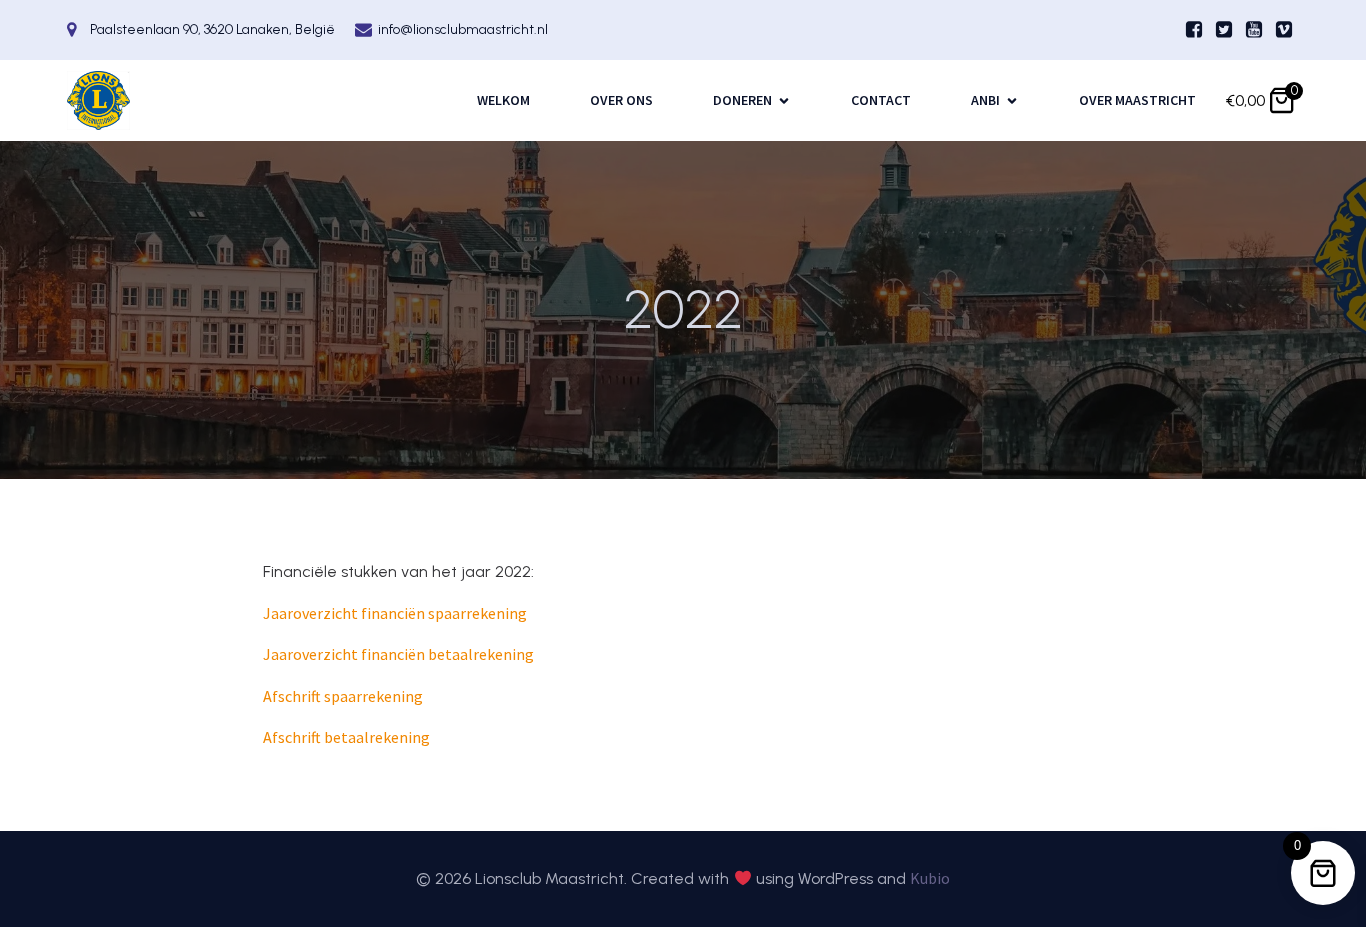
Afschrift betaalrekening (346, 737)
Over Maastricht (1137, 100)
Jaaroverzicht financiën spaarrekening (395, 613)
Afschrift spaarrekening (343, 696)
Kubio (930, 878)
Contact (881, 100)
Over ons (621, 100)
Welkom (503, 100)
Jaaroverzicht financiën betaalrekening (398, 654)
